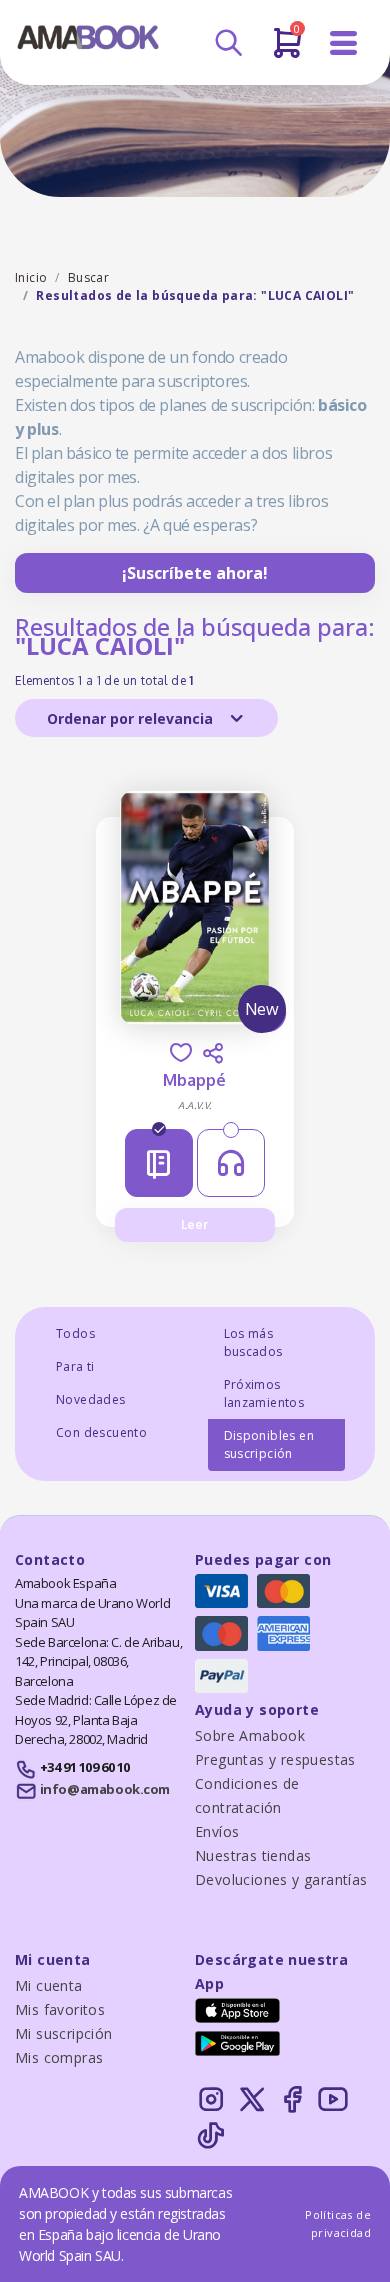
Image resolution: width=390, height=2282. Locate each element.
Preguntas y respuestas (275, 1759)
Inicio (31, 277)
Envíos (217, 1831)
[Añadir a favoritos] (181, 1052)
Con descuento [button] (101, 1432)
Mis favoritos (60, 2009)
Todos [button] (75, 1333)
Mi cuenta (49, 1985)
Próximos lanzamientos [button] (264, 1393)
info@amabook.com (105, 1789)
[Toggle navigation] (344, 43)
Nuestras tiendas (253, 1855)
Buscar (88, 277)
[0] (287, 51)
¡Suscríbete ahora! (195, 573)
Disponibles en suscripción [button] (269, 1444)
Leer (194, 1224)
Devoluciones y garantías (281, 1879)
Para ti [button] (75, 1366)
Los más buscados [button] (253, 1342)
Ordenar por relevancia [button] (132, 718)
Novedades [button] (91, 1399)
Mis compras (59, 2057)
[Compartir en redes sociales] (213, 1053)
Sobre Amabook (250, 1735)
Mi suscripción (64, 2033)
